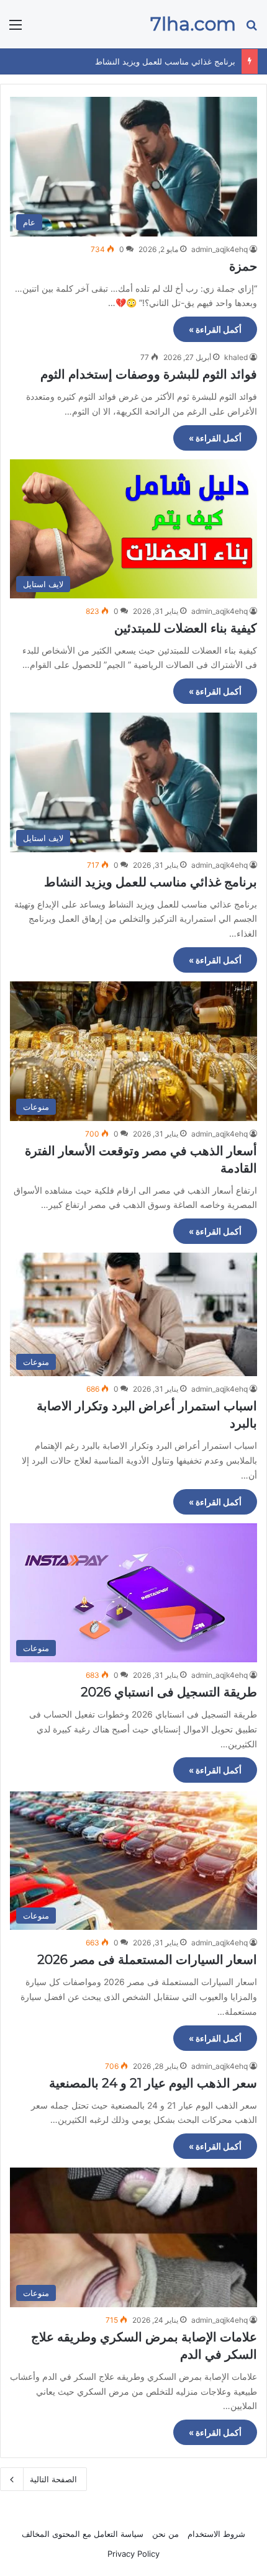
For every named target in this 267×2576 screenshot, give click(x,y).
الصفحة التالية (53, 2479)
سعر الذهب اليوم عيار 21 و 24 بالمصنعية (153, 2083)
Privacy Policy (133, 2554)
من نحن (165, 2534)
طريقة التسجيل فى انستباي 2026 (169, 1692)
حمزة (243, 266)
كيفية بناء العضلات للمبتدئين (186, 628)
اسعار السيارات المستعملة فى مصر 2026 (147, 1960)
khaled (236, 357)
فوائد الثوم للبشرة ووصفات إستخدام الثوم (149, 374)
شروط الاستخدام (216, 2534)
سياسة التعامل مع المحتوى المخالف (83, 2534)
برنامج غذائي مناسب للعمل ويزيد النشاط (165, 61)
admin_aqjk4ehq (219, 249)
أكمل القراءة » (215, 329)
